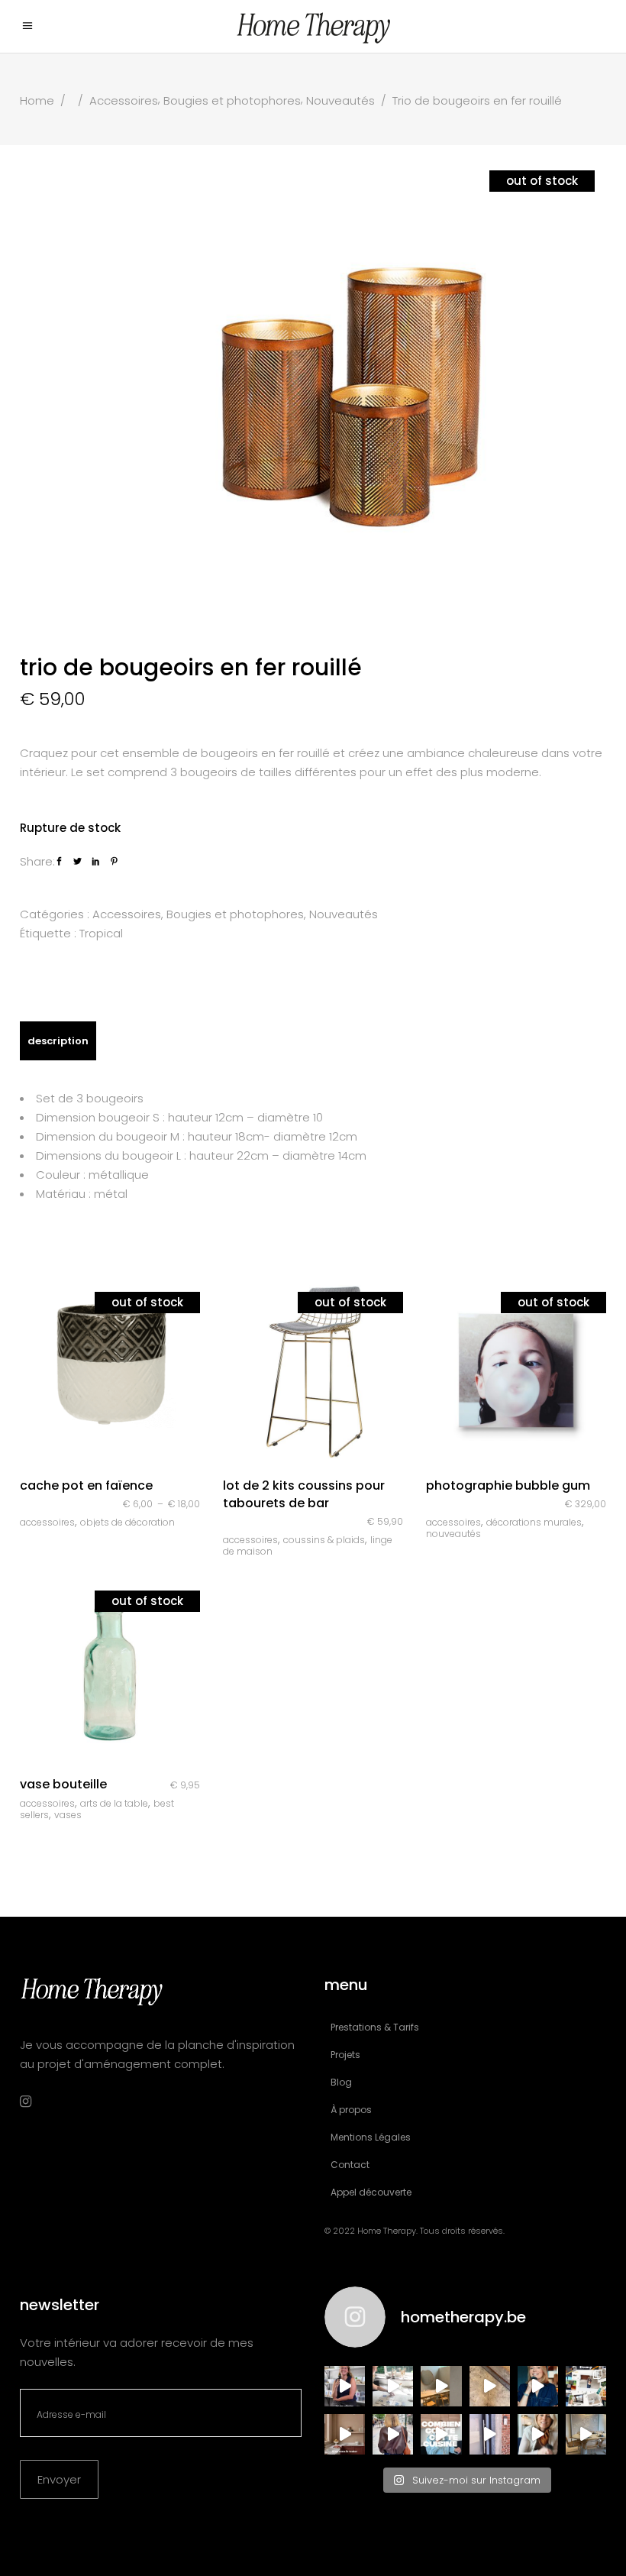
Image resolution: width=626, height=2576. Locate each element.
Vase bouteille (63, 1784)
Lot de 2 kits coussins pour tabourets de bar (304, 1494)
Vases (68, 1815)
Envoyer (59, 2479)
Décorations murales (534, 1522)
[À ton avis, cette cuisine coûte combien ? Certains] (441, 2434)
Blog (341, 2082)
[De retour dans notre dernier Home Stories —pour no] (586, 2434)
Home (37, 100)
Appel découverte (371, 2192)
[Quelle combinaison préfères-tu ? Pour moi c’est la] (345, 2434)
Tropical (101, 933)
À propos (351, 2110)
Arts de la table (114, 1803)
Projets (345, 2055)
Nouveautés (340, 100)
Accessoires (124, 100)
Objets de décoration (127, 1522)
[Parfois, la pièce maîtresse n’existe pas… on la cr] (490, 2434)
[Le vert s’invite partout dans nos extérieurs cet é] (538, 2386)
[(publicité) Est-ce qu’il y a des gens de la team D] (393, 2434)
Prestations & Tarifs (375, 2027)
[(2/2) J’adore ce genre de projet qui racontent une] (345, 2386)
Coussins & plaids (324, 1540)
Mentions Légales (371, 2137)
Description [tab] (58, 1041)
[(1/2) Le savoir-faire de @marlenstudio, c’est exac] (393, 2386)
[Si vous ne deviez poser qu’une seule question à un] (490, 2386)
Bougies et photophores (232, 100)
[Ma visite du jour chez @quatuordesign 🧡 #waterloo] (441, 2386)
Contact (350, 2165)
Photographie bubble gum (508, 1485)
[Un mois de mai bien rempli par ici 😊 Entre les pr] (586, 2386)
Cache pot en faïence (86, 1485)
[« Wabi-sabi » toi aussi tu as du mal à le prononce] (538, 2434)
